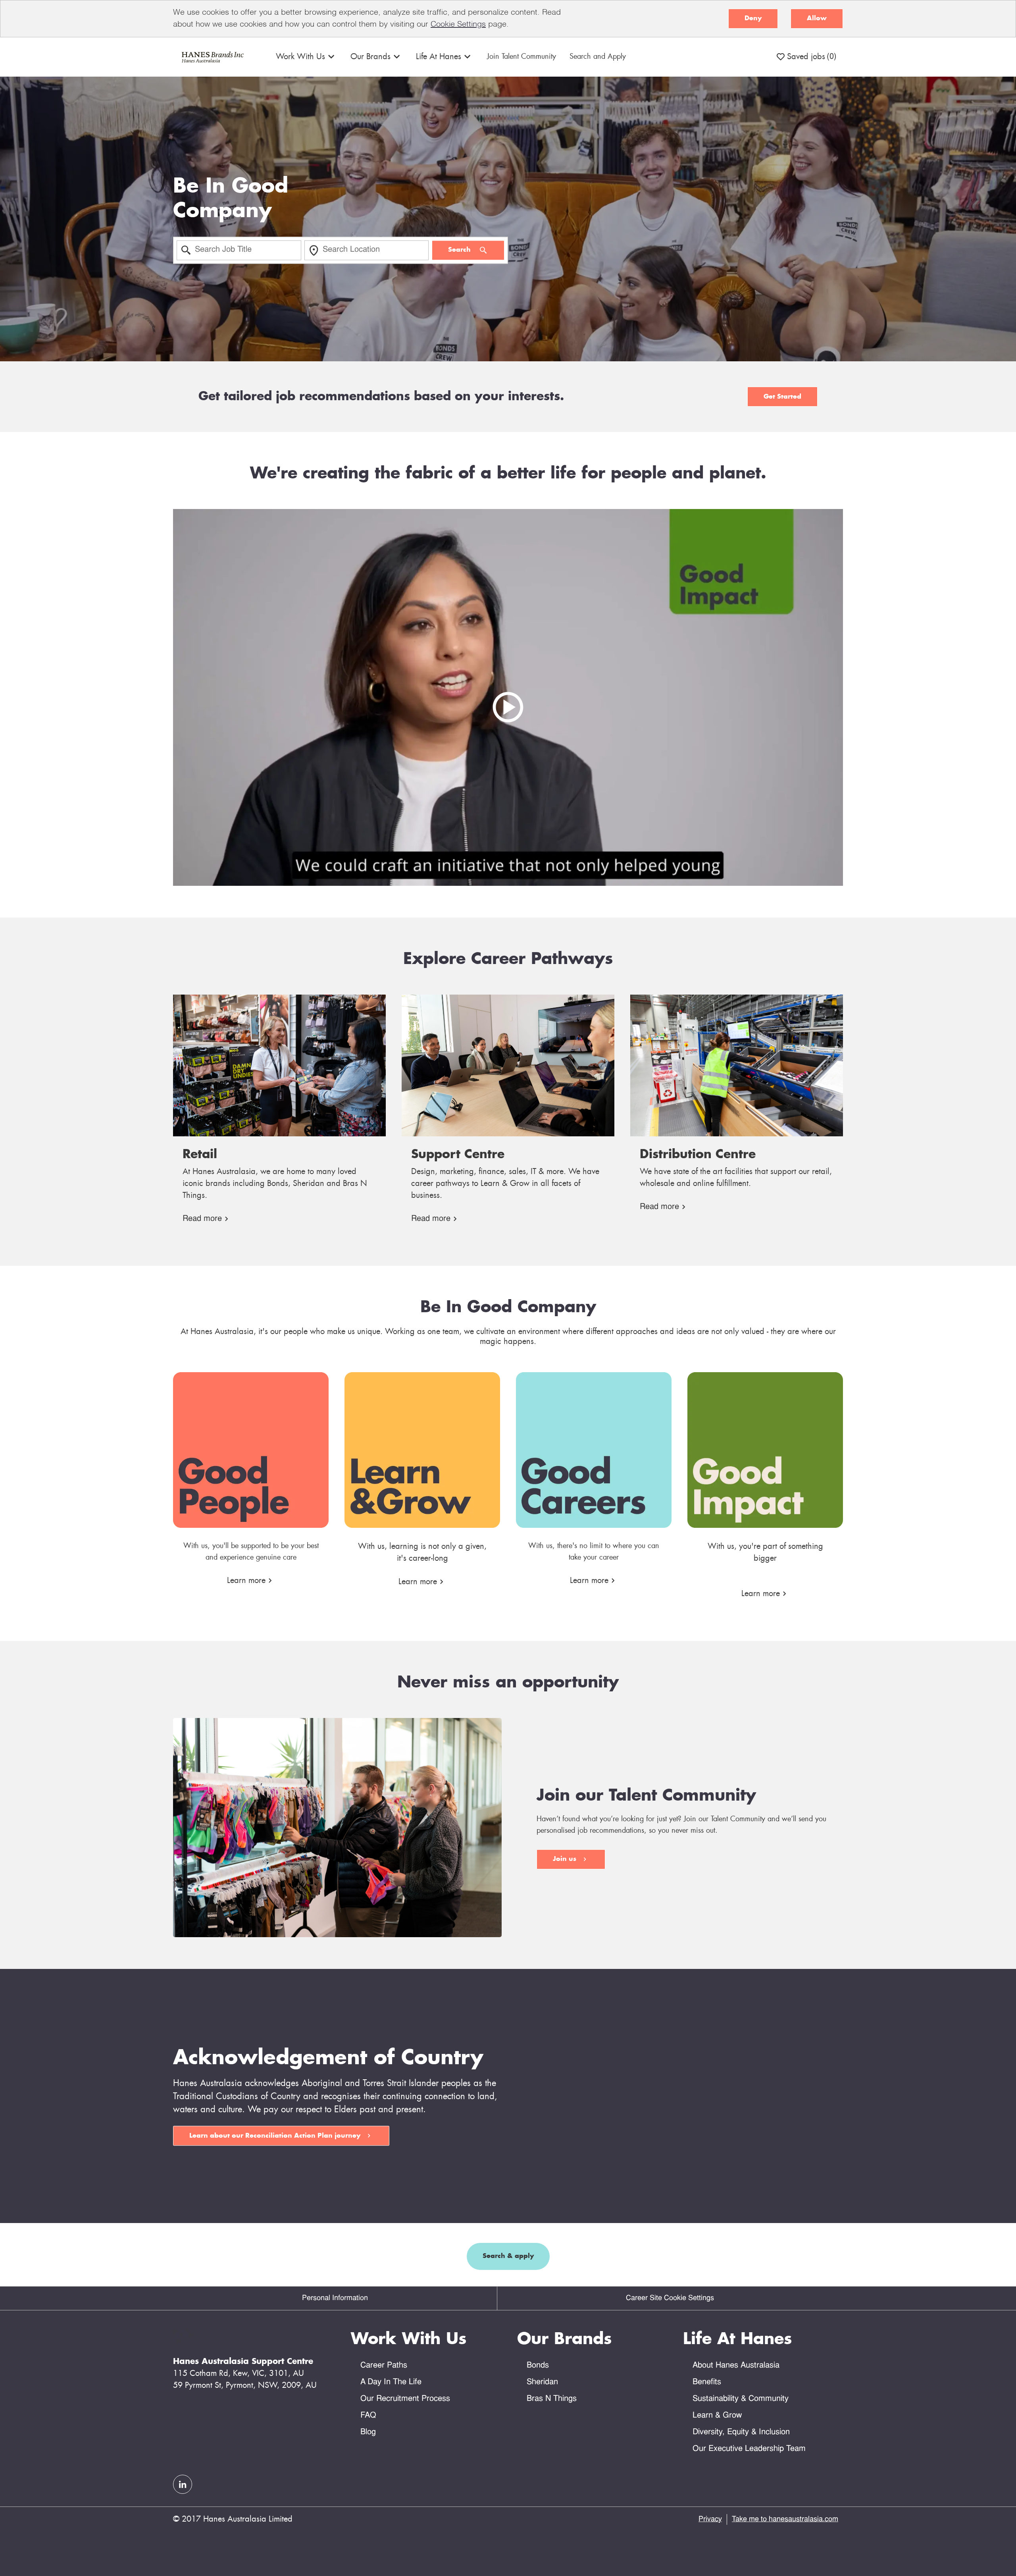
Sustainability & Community (741, 2399)
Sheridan (542, 2382)
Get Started (782, 397)
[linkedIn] (183, 2484)
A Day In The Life (391, 2382)
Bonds (538, 2366)
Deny (753, 18)
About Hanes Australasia (736, 2366)
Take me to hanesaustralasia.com (785, 2519)
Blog (368, 2432)
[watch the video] (508, 698)
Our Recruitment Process (405, 2399)
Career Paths (384, 2366)
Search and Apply (598, 57)
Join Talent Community (521, 57)
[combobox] (239, 250)
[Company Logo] (212, 57)
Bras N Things (552, 2399)
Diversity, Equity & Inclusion (741, 2432)
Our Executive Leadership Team (749, 2449)
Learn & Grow (717, 2416)
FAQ (368, 2416)
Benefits (707, 2382)
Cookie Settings (458, 25)
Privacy (710, 2519)
